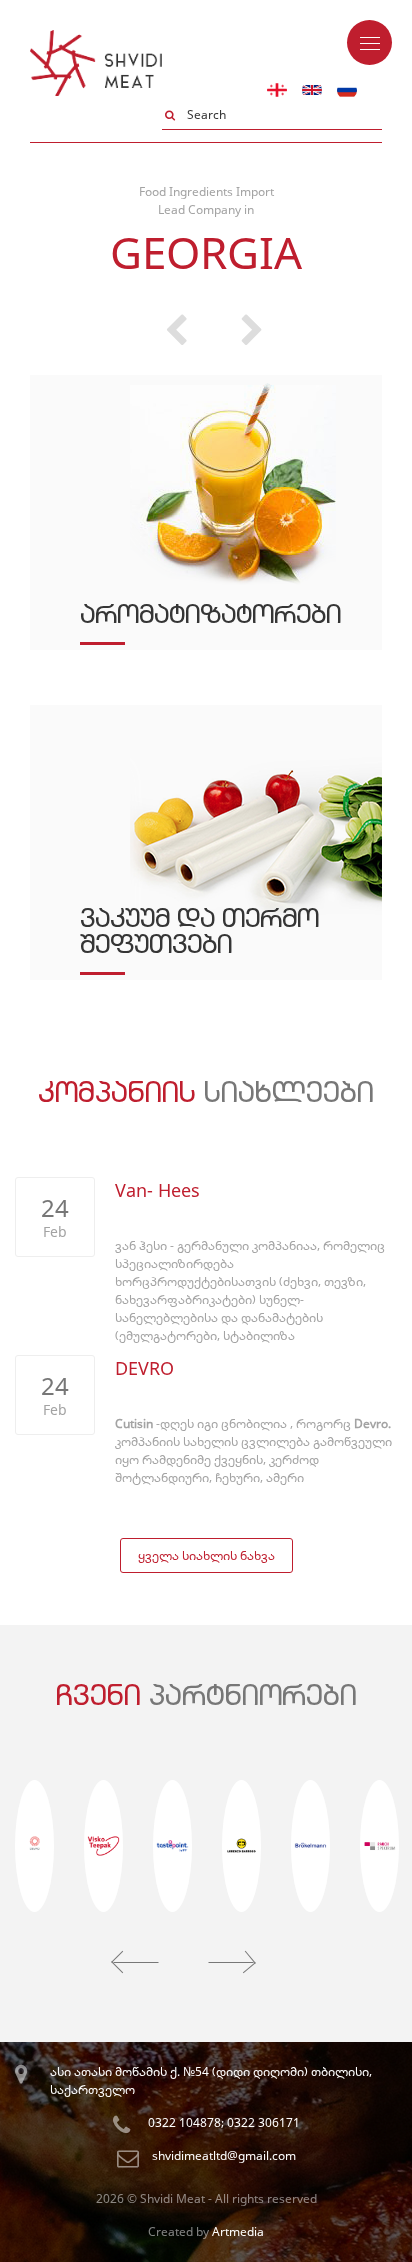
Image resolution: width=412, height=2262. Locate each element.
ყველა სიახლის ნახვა (206, 1555)
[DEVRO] (34, 1846)
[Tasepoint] (172, 1846)
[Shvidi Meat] (96, 38)
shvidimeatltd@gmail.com (224, 2155)
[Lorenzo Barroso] (241, 1846)
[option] (206, 705)
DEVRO (144, 1368)
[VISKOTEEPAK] (103, 1846)
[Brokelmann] (310, 1846)
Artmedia (238, 2231)
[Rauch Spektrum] (379, 1846)
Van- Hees (157, 1190)
